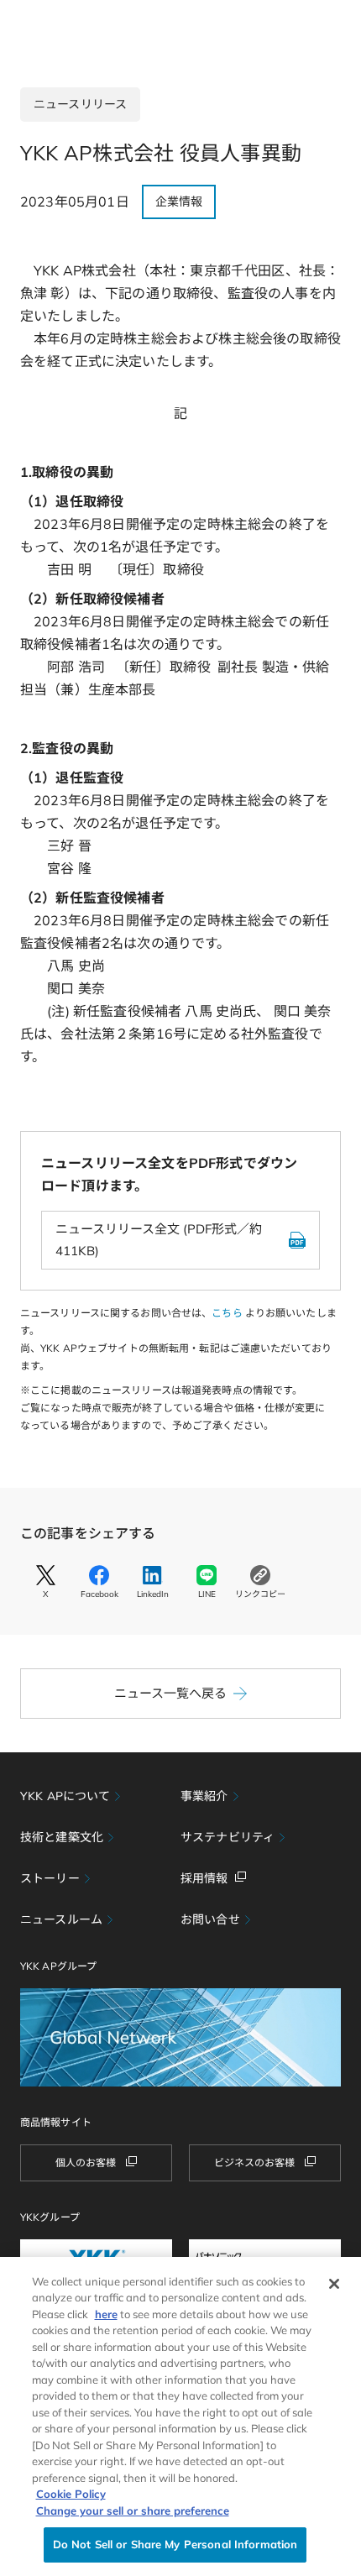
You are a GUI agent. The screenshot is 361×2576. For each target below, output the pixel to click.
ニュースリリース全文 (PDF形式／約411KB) (159, 1240)
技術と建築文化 (62, 1837)
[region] (180, 2416)
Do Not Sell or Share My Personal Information (175, 2544)
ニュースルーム (61, 1919)
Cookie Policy (71, 2494)
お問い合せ (210, 1919)
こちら (227, 1313)
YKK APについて (65, 1796)
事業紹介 (204, 1796)
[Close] (334, 2284)
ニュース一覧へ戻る (170, 1693)
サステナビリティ (228, 1837)
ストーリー (50, 1878)
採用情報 (204, 1878)
